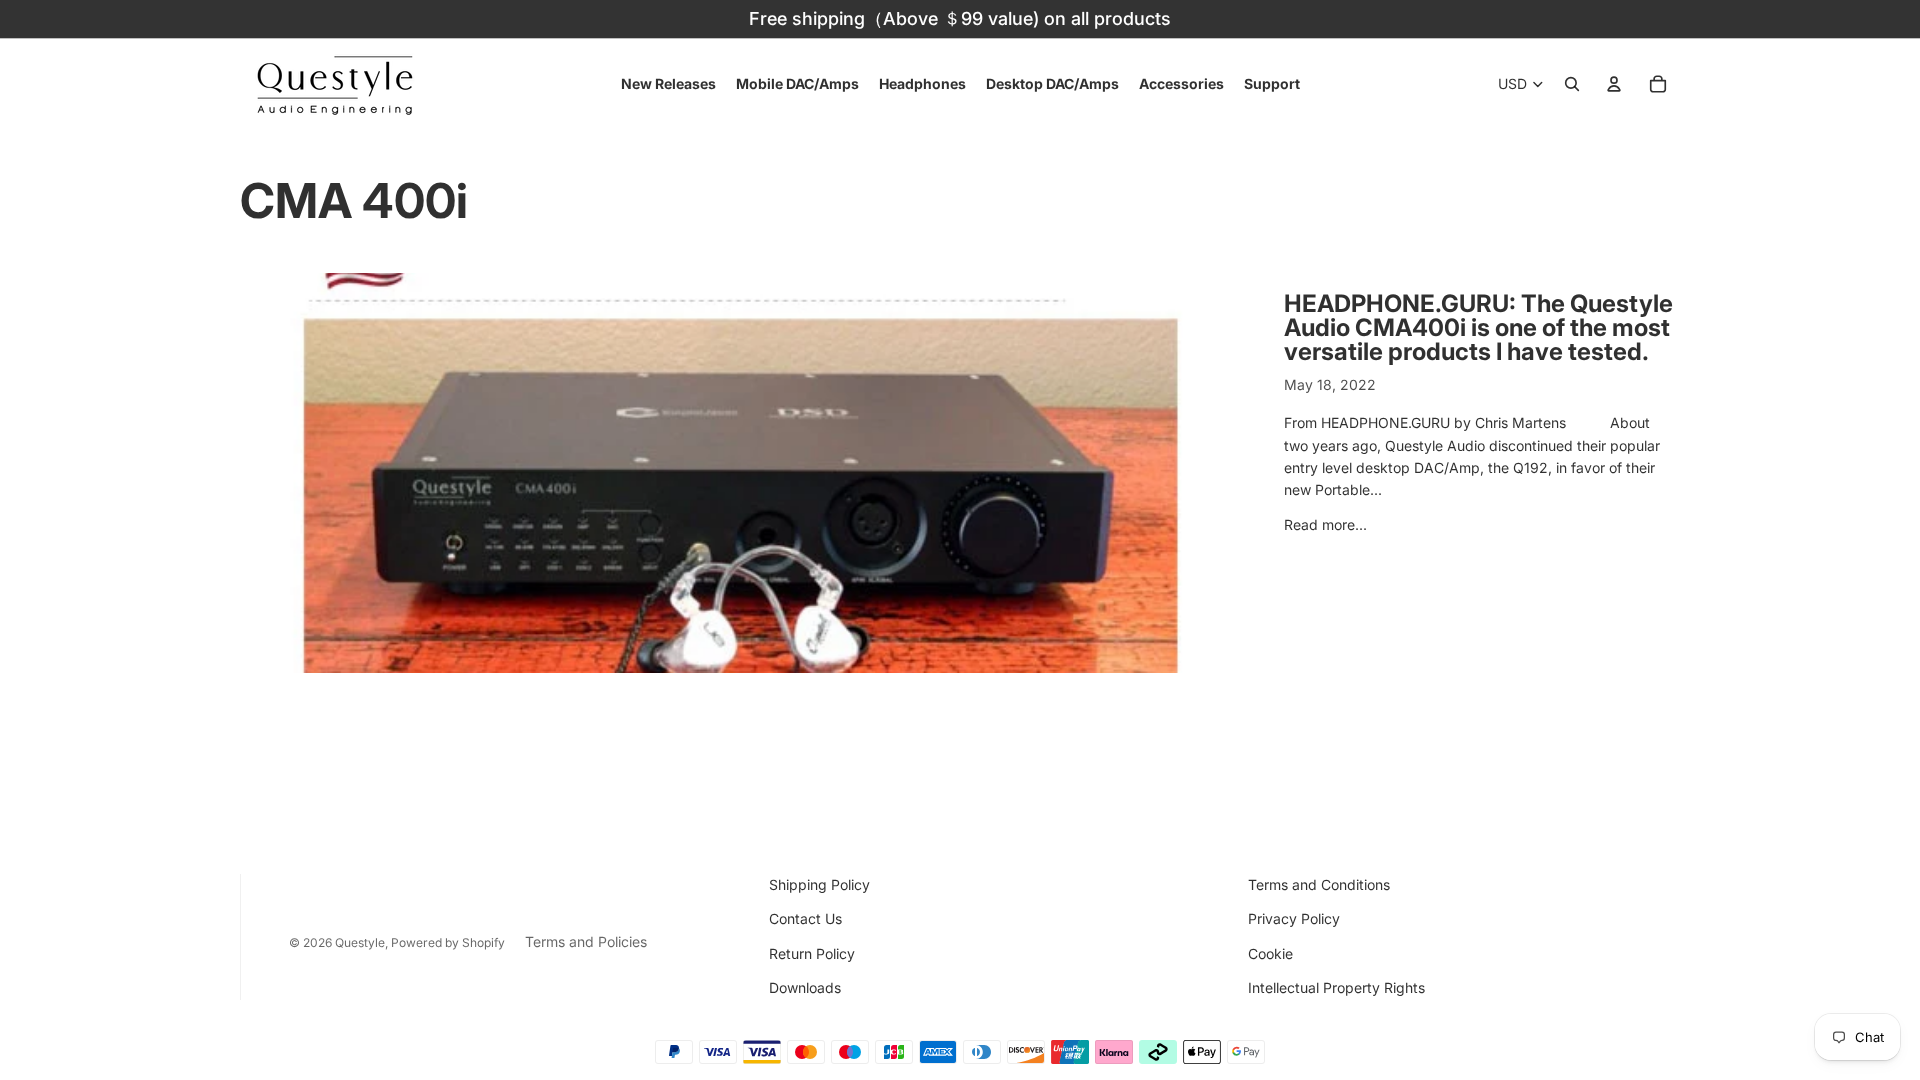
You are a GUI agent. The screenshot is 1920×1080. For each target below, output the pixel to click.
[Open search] (1572, 84)
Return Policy (812, 953)
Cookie (1270, 953)
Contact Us (805, 918)
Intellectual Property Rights (1336, 987)
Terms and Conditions (1319, 884)
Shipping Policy (819, 884)
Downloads (805, 987)
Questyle (360, 942)
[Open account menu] (1614, 84)
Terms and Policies (586, 941)
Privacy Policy (1294, 918)
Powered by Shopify (448, 942)
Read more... (1325, 524)
